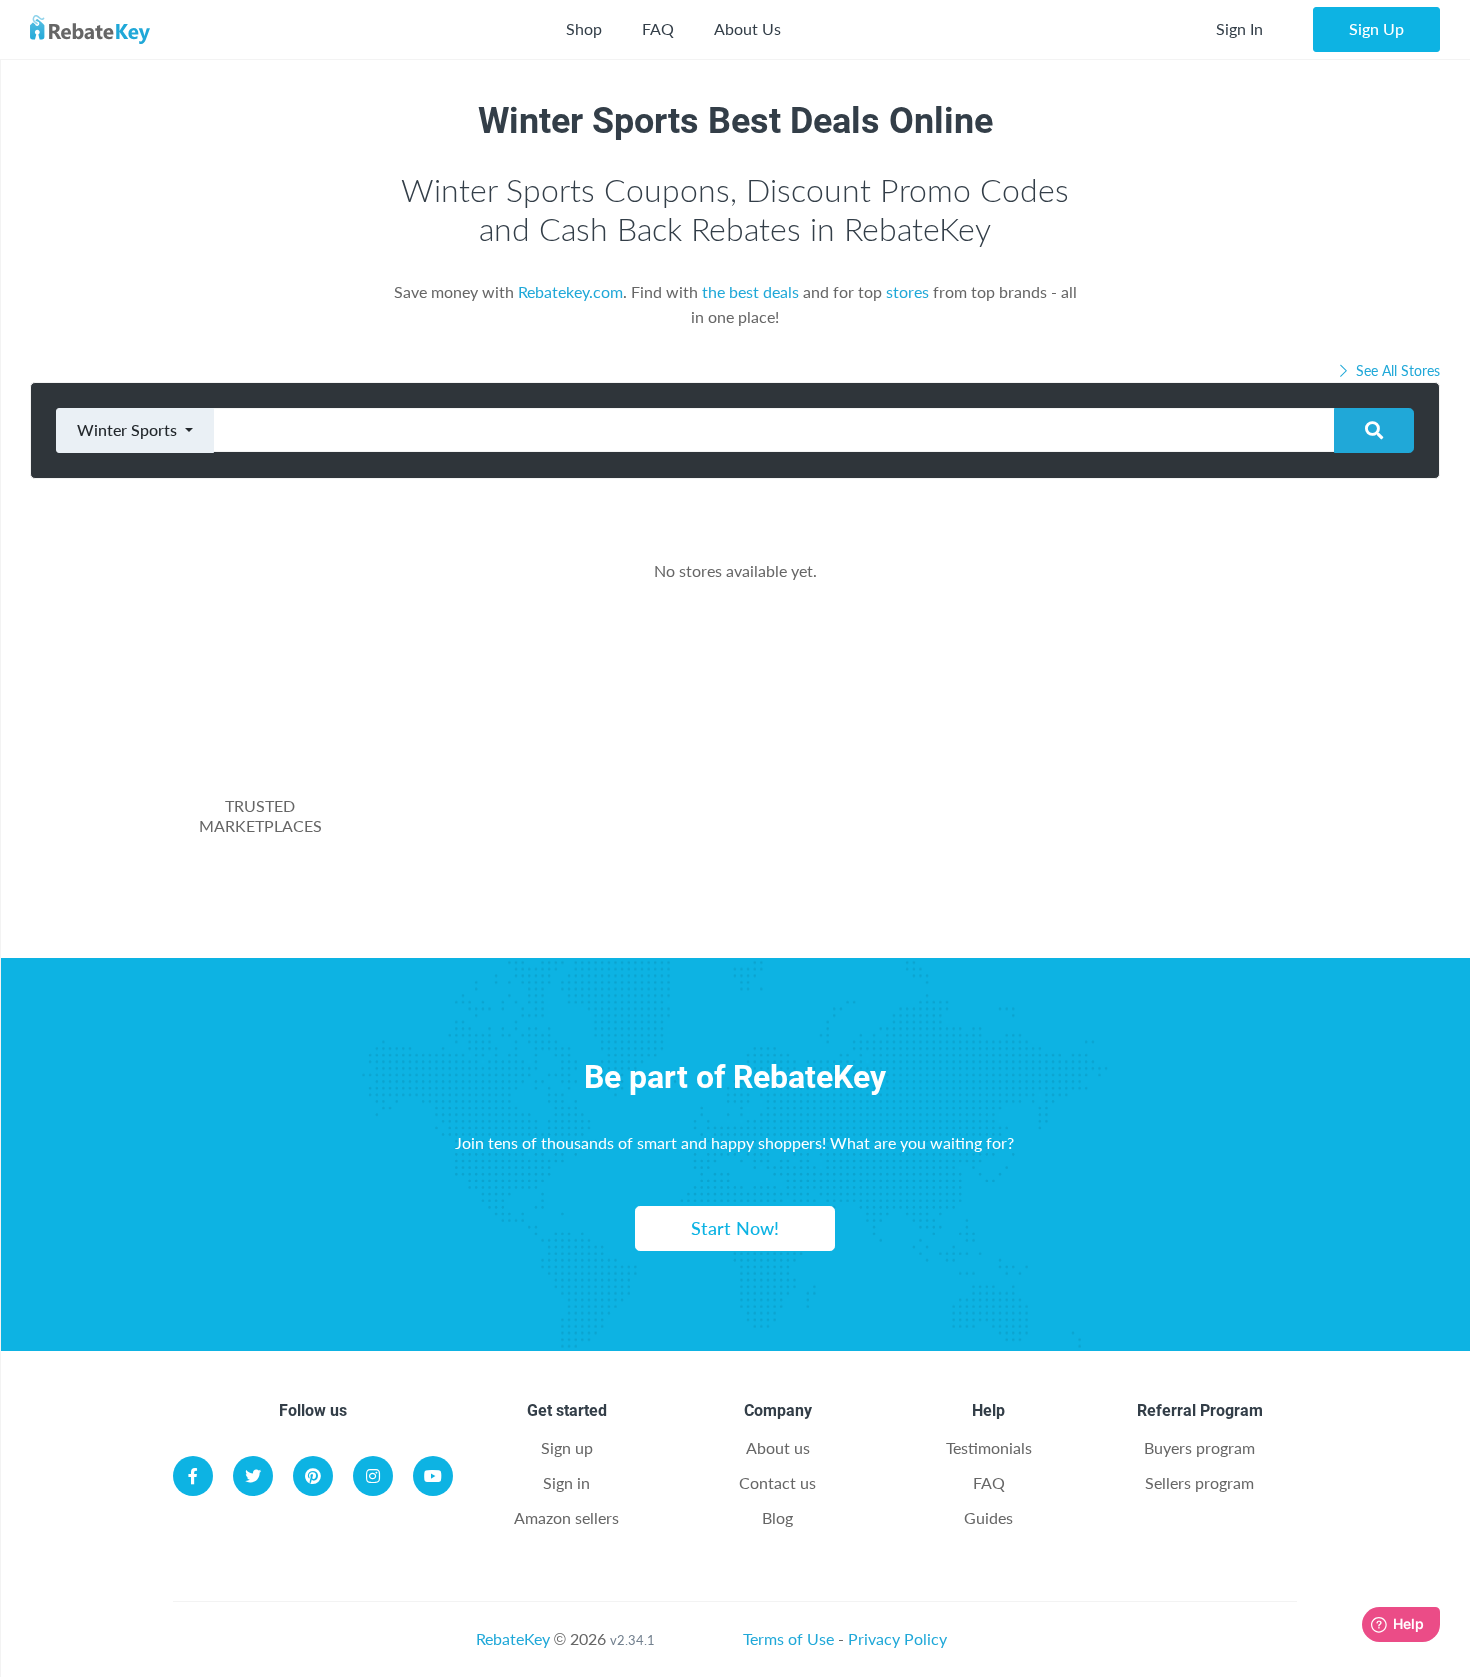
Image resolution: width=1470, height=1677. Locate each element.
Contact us (777, 1482)
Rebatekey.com (570, 291)
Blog (777, 1517)
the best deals (750, 291)
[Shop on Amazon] (830, 767)
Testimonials (989, 1447)
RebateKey (513, 1638)
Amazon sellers (566, 1517)
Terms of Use (788, 1638)
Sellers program (1199, 1482)
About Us (747, 28)
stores (907, 291)
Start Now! (735, 1228)
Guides (988, 1517)
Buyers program (1199, 1447)
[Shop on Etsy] (631, 864)
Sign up (567, 1447)
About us (778, 1447)
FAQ (658, 28)
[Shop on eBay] (1146, 767)
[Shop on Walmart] (513, 767)
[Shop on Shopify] (1027, 864)
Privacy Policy (897, 1638)
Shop (584, 28)
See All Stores (1396, 370)
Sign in (566, 1482)
